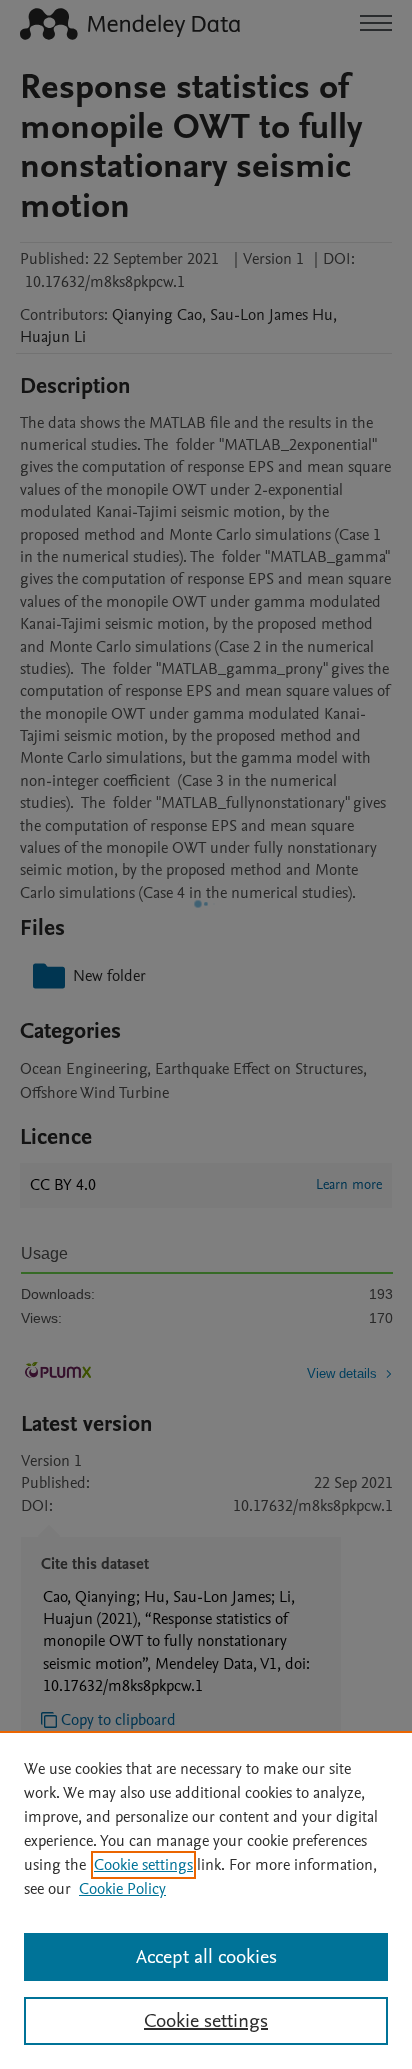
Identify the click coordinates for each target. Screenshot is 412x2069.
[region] (206, 1900)
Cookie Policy (122, 1889)
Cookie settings (143, 1865)
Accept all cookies (206, 1957)
